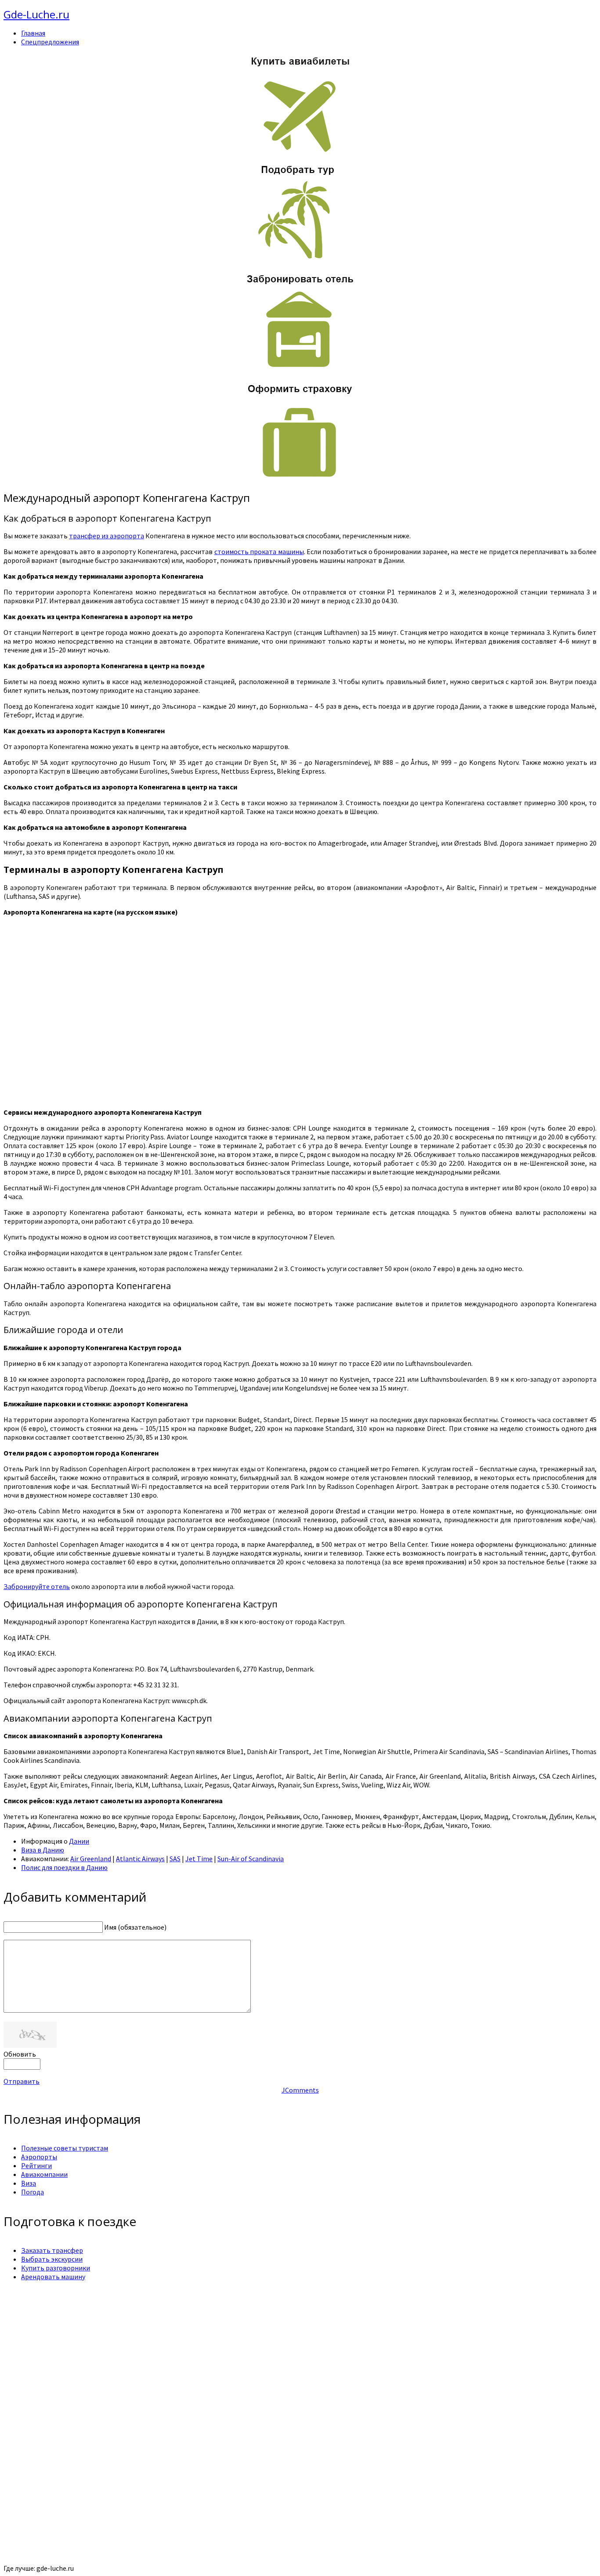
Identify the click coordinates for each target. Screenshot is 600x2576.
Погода (33, 2192)
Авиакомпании (44, 2174)
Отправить (22, 2081)
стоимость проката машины (259, 551)
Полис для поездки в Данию (64, 1867)
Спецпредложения (50, 42)
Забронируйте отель (37, 1586)
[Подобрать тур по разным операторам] (300, 259)
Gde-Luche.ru (36, 14)
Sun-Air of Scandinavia (251, 1859)
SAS (175, 1859)
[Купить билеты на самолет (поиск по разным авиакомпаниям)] (300, 104)
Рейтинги (36, 2165)
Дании (79, 1841)
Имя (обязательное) (135, 1927)
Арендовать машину (53, 2277)
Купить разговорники (56, 2268)
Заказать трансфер (52, 2250)
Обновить (20, 2054)
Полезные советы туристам (65, 2148)
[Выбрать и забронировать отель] (300, 369)
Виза (29, 2183)
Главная (33, 33)
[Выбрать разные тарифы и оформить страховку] (300, 479)
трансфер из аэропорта (107, 536)
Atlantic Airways (140, 1859)
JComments (300, 2090)
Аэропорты (39, 2157)
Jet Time (199, 1859)
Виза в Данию (43, 1850)
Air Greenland (91, 1859)
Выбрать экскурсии (52, 2259)
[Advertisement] (267, 2349)
